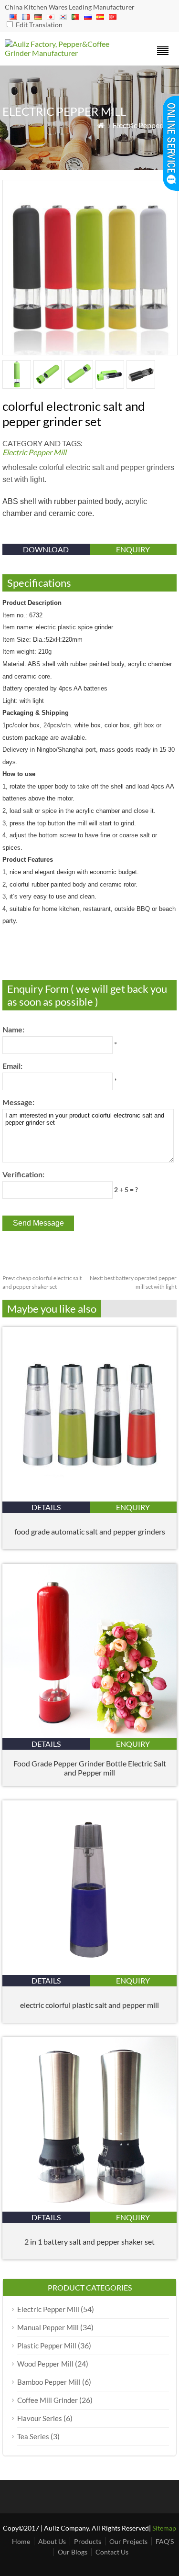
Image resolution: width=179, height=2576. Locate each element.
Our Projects (128, 2541)
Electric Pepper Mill (145, 125)
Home (21, 2541)
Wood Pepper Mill (45, 2364)
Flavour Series (40, 2418)
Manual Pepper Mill (48, 2327)
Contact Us (112, 2552)
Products (88, 2541)
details (46, 1507)
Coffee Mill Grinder (47, 2400)
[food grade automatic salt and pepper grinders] (89, 1498)
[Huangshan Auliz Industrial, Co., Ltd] (68, 53)
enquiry (133, 549)
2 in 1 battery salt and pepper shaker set (89, 2242)
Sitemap (164, 2528)
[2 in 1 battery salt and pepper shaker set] (89, 2209)
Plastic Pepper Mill (47, 2346)
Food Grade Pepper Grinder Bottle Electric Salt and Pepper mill (90, 1768)
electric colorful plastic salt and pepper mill (89, 2005)
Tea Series (33, 2436)
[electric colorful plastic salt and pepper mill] (89, 1972)
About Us (52, 2541)
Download (46, 549)
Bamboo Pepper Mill (49, 2382)
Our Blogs (73, 2552)
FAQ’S (165, 2541)
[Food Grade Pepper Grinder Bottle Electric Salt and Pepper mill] (89, 1735)
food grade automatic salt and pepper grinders (90, 1531)
